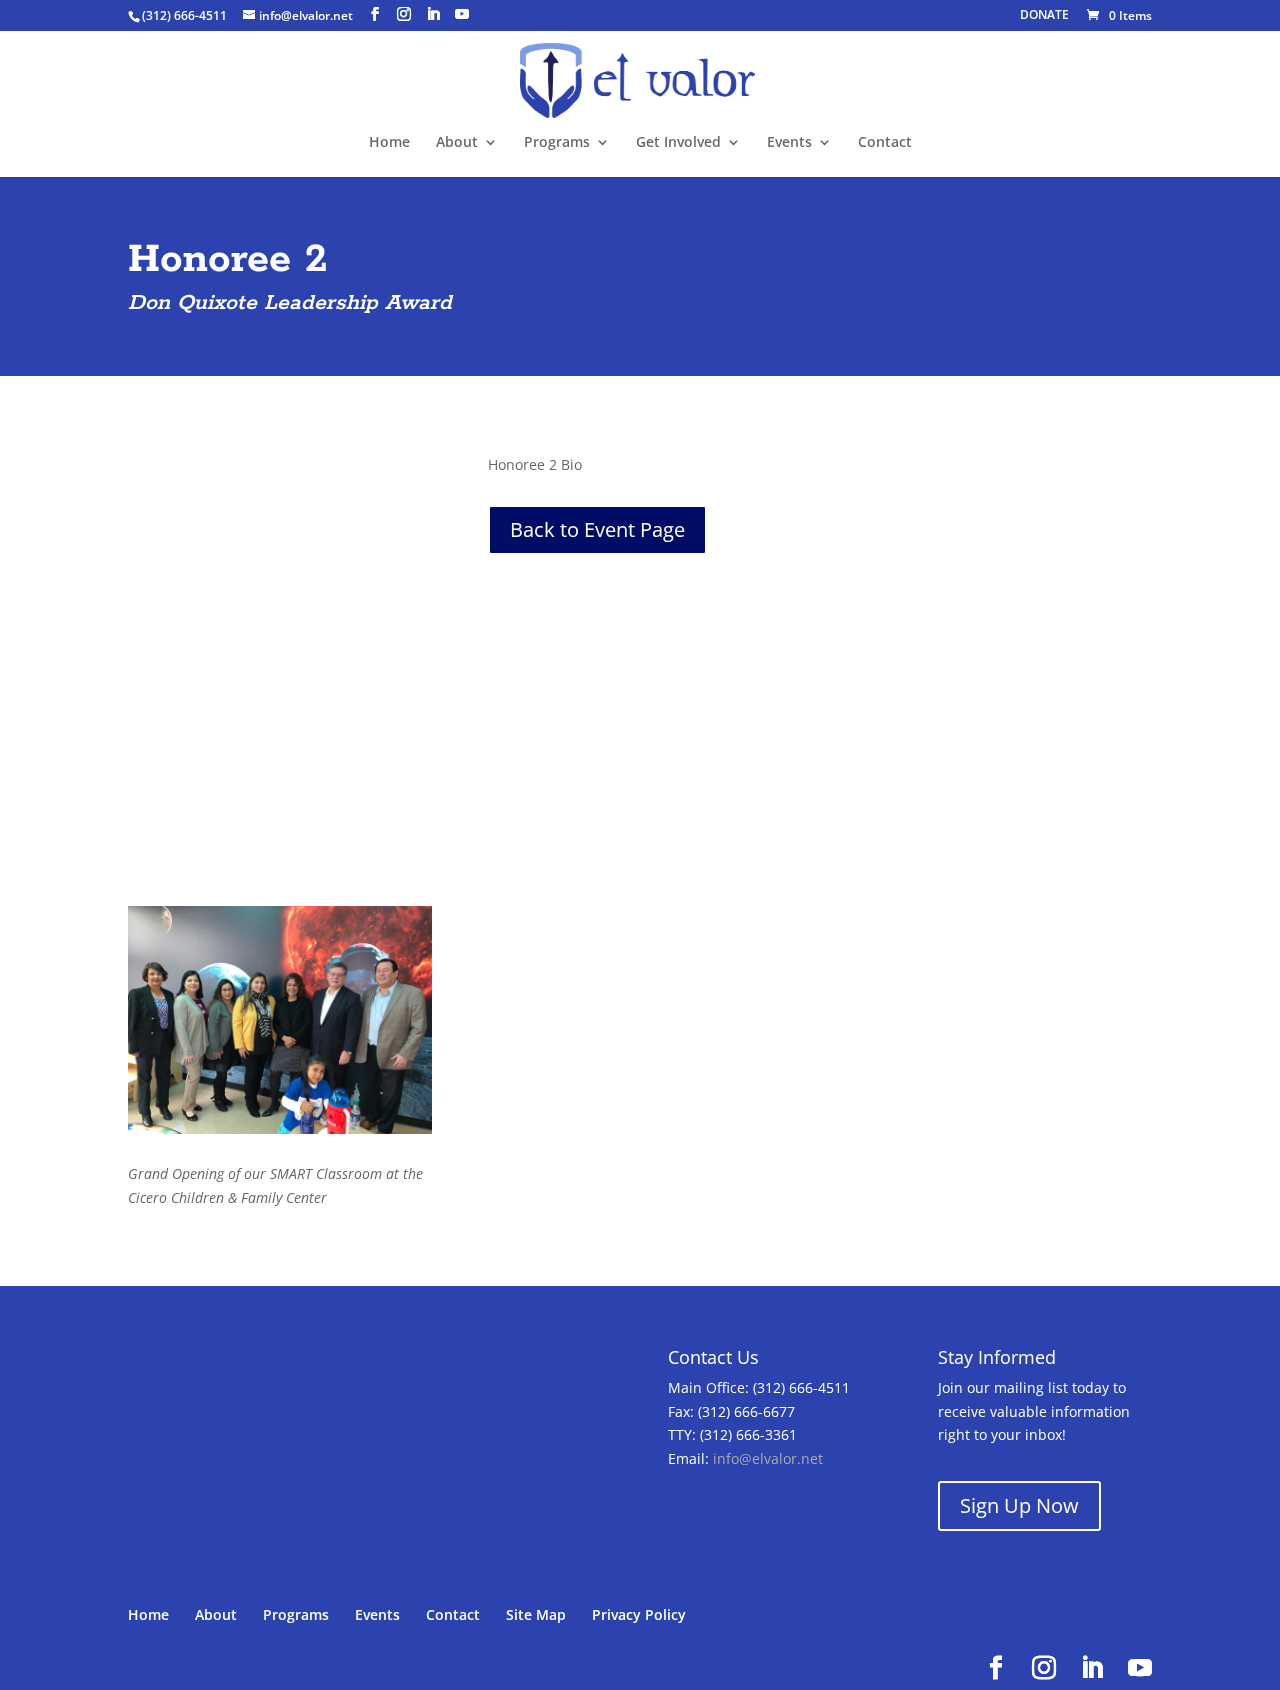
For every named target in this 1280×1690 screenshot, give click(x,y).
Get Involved (678, 143)
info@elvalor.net (768, 1458)
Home (389, 143)
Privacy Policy (639, 1614)
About (457, 143)
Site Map (536, 1614)
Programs (557, 143)
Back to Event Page (597, 529)
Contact (885, 143)
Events (789, 143)
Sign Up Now (1019, 1505)
